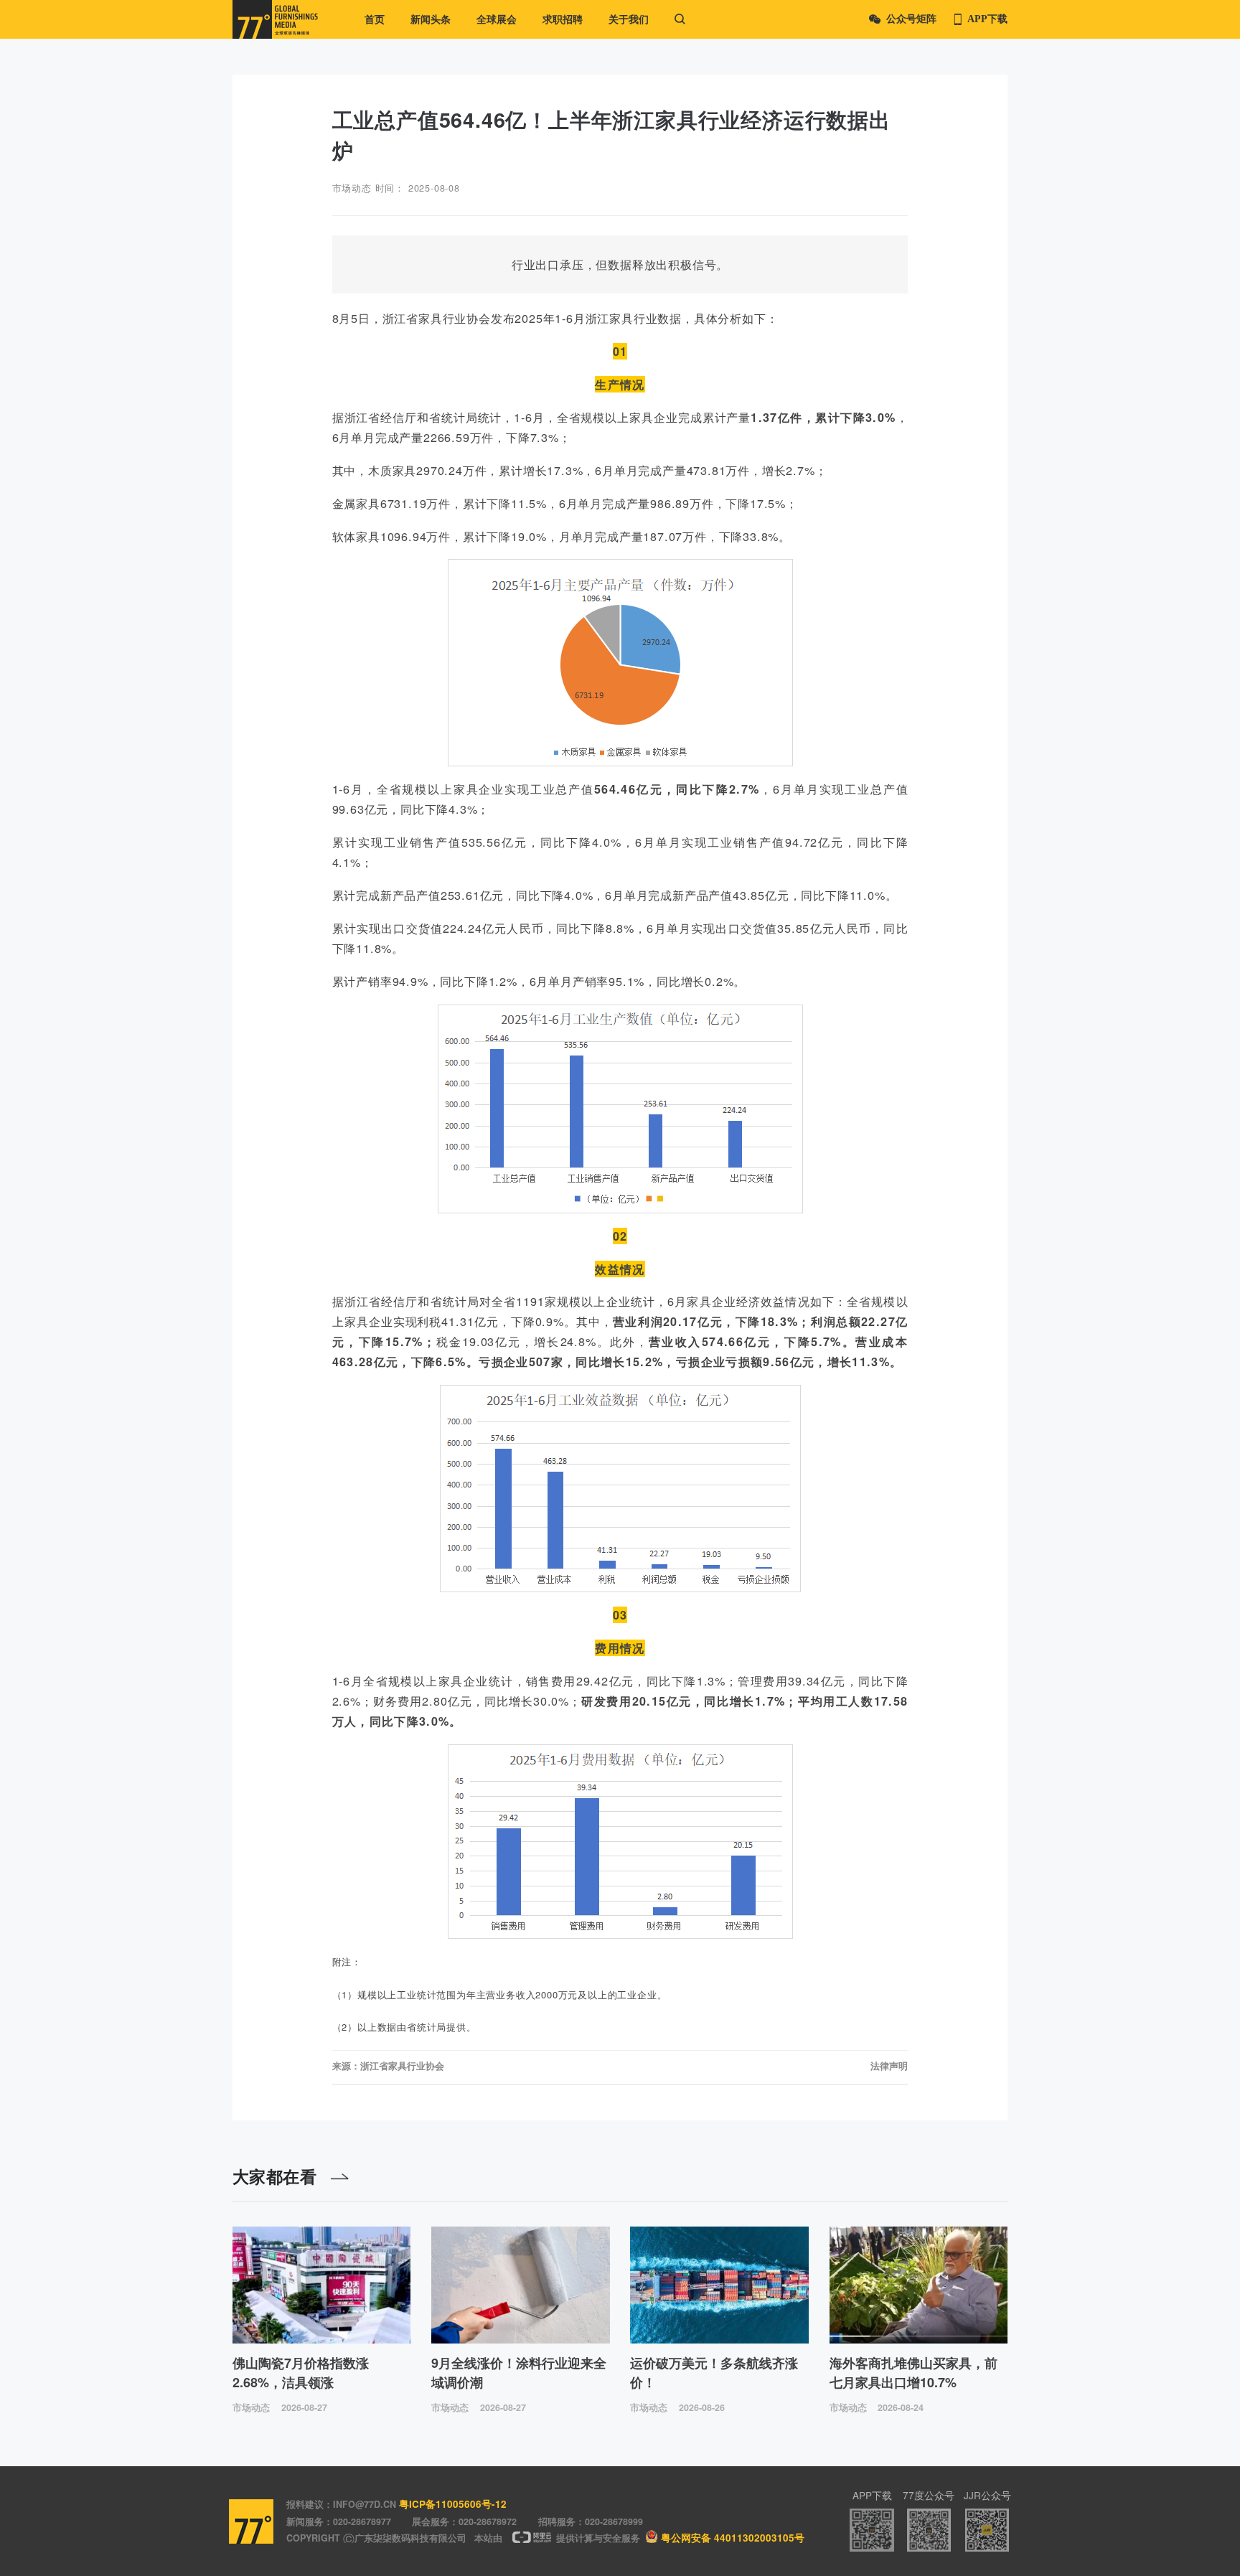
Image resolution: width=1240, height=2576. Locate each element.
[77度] (275, 19)
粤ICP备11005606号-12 (453, 2504)
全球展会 (497, 19)
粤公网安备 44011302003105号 (733, 2538)
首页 (375, 19)
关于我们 (629, 19)
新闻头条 (431, 19)
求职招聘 (563, 19)
